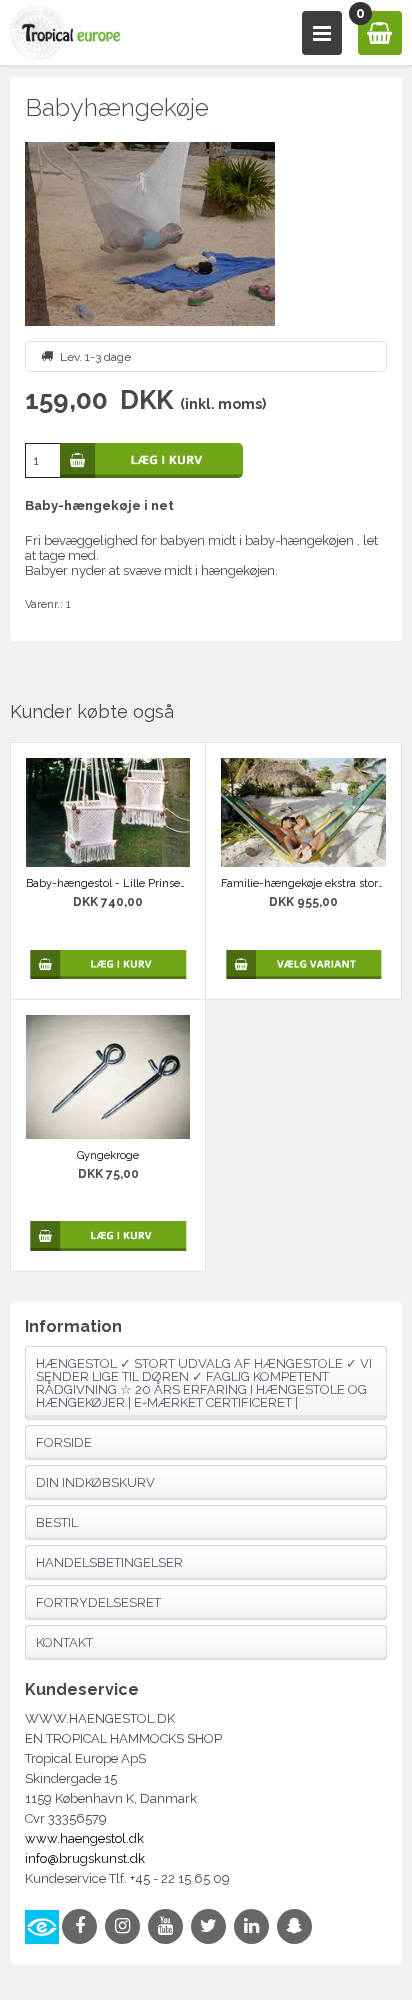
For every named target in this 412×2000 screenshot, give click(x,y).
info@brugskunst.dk (85, 1858)
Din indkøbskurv (95, 1482)
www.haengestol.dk (84, 1838)
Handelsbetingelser (109, 1562)
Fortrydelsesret (98, 1602)
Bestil (57, 1522)
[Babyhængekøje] (205, 234)
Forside (64, 1442)
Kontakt (64, 1642)
